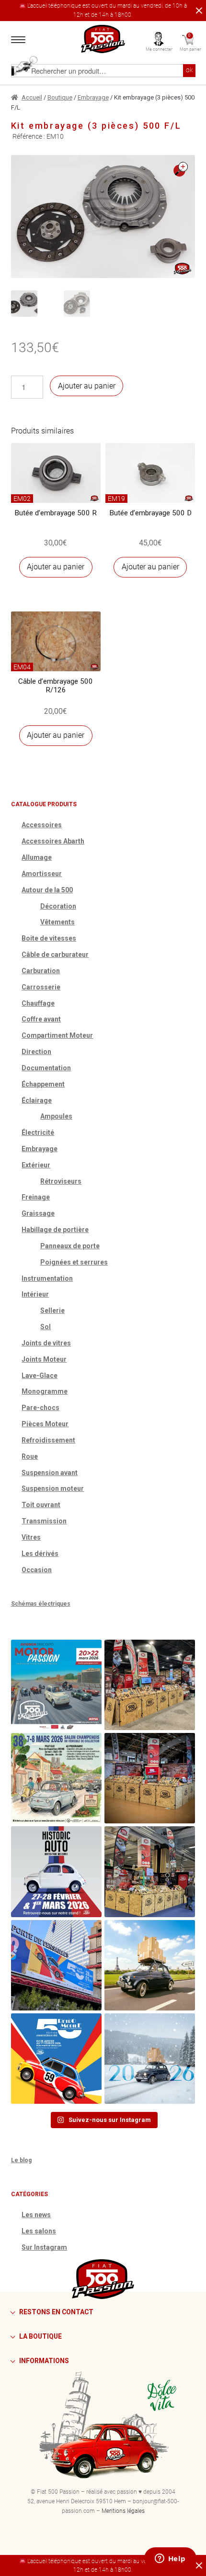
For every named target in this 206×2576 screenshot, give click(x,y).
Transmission (44, 1521)
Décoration (58, 906)
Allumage (37, 857)
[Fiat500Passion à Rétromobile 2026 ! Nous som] (56, 1965)
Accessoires (42, 825)
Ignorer (197, 11)
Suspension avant (50, 1473)
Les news (36, 2215)
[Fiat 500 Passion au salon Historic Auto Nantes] (150, 1778)
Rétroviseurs (61, 1181)
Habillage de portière (55, 1230)
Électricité (38, 1133)
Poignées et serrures (74, 1262)
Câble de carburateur (55, 955)
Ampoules (56, 1116)
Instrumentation (47, 1278)
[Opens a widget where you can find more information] (170, 2559)
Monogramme (45, 1391)
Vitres (31, 1537)
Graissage (38, 1213)
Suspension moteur (53, 1488)
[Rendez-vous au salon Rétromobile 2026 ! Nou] (56, 2059)
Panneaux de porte (70, 1246)
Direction (36, 1052)
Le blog (21, 2160)
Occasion (37, 1570)
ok (189, 70)
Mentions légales (123, 2511)
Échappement (43, 1084)
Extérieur (36, 1165)
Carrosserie (41, 987)
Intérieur (35, 1294)
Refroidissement (48, 1440)
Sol (46, 1327)
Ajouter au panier (87, 386)
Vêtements (57, 922)
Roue (30, 1456)
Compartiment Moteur (57, 1035)
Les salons (39, 2231)
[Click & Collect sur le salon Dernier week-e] (150, 1965)
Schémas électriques (41, 1604)
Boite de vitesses (49, 938)
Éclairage (37, 1100)
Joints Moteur (44, 1359)
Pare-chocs (40, 1408)
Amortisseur (42, 874)
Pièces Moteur (45, 1424)
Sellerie (52, 1310)
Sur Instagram (44, 2247)
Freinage (36, 1197)
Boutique (60, 97)
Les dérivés (40, 1554)
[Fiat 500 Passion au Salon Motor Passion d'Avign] (56, 1685)
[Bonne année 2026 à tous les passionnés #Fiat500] (150, 2059)
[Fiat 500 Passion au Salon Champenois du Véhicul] (150, 1685)
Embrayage (93, 97)
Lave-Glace (40, 1376)
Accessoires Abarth (53, 841)
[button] (181, 169)
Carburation (41, 971)
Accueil (32, 97)
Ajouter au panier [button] (56, 567)
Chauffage (38, 1003)
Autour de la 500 (47, 890)
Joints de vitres (46, 1343)
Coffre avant (41, 1019)
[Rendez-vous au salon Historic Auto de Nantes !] (56, 1871)
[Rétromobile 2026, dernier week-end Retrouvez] (150, 1871)
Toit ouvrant (41, 1505)
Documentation (46, 1068)
